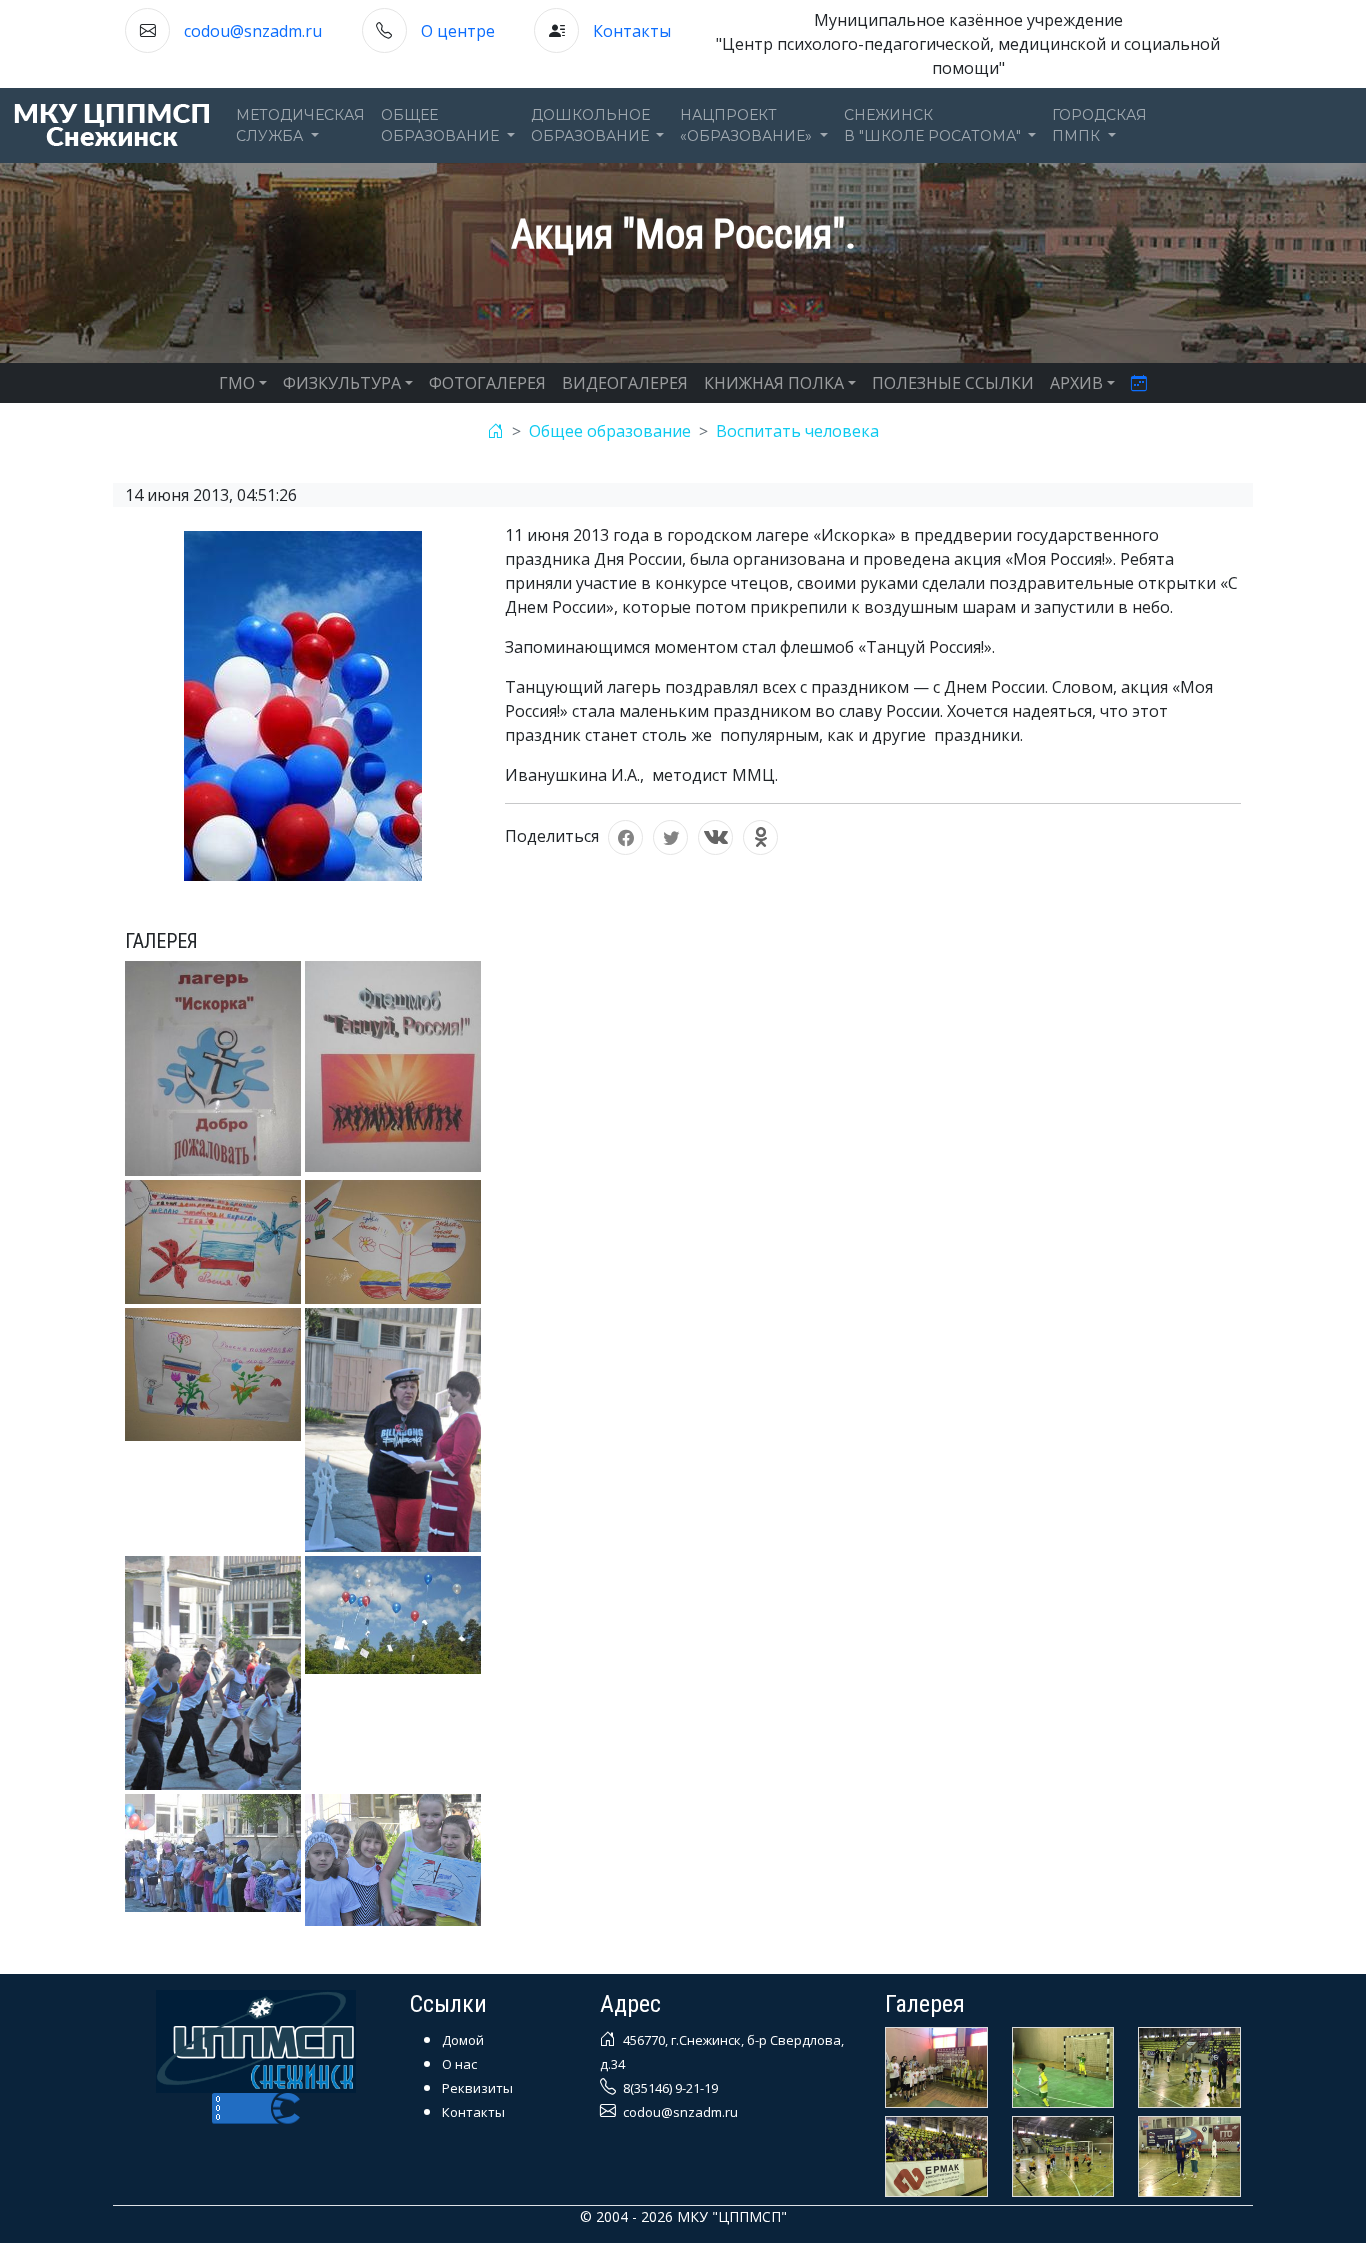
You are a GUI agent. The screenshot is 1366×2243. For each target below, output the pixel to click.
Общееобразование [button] (442, 125)
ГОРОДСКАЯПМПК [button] (1099, 125)
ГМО (237, 383)
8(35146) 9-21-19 (669, 2088)
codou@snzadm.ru (253, 31)
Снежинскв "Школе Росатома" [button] (934, 125)
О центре (458, 31)
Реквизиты (477, 2088)
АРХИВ (1076, 383)
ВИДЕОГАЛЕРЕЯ (625, 383)
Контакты (632, 31)
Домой (463, 2040)
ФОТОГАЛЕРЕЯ (487, 383)
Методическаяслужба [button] (300, 125)
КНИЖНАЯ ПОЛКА (774, 383)
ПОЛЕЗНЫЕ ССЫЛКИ (953, 383)
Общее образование (610, 431)
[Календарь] (1139, 383)
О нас (459, 2064)
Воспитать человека (797, 431)
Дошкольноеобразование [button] (592, 125)
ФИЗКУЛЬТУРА (342, 383)
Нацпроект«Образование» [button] (748, 125)
